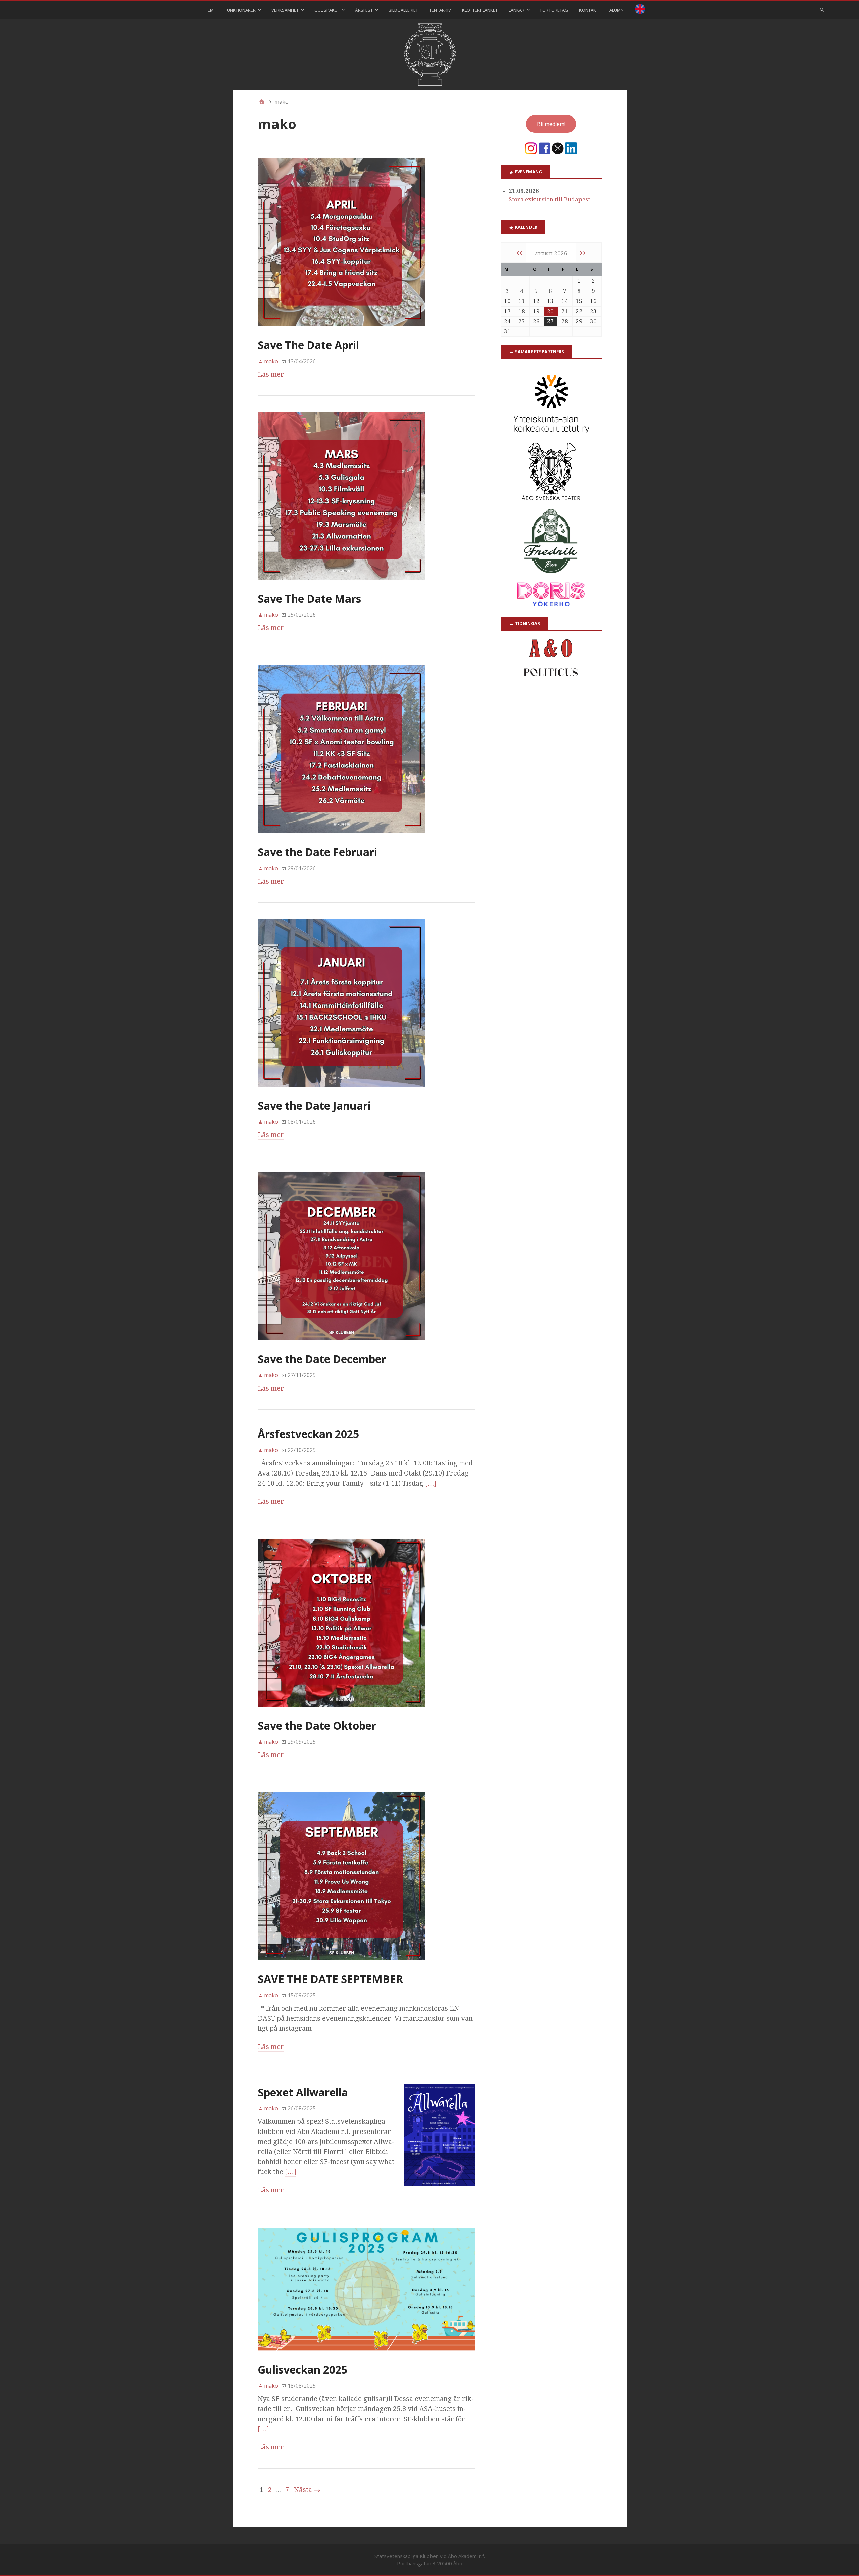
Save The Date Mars (309, 598)
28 (565, 321)
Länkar (517, 10)
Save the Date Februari (317, 852)
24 (507, 321)
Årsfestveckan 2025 (308, 1434)
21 (565, 311)
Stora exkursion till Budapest (549, 199)
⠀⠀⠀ (640, 10)
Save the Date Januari (314, 1105)
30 (593, 321)
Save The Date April (308, 345)
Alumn (617, 10)
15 (579, 301)
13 (550, 301)
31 (507, 331)
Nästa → (307, 2490)
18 (522, 311)
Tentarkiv (440, 10)
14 (565, 301)
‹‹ (519, 252)
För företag (554, 10)
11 (522, 301)
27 (550, 321)
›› (583, 252)
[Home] (262, 102)
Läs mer (271, 374)
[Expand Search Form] (822, 9)
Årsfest (364, 10)
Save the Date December (322, 1359)
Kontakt (589, 10)
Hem (209, 10)
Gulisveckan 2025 (302, 2369)
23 (593, 311)
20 (550, 311)
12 (536, 301)
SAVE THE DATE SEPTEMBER (330, 1979)
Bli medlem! (551, 124)
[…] (431, 1483)
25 (522, 321)
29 (579, 321)
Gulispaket (327, 10)
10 (507, 301)
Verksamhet (285, 10)
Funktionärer (240, 10)
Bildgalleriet (403, 10)
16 (593, 301)
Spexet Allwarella (303, 2092)
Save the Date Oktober (317, 1725)
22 (579, 311)
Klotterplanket (480, 10)
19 (536, 311)
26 (536, 321)
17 (507, 311)
